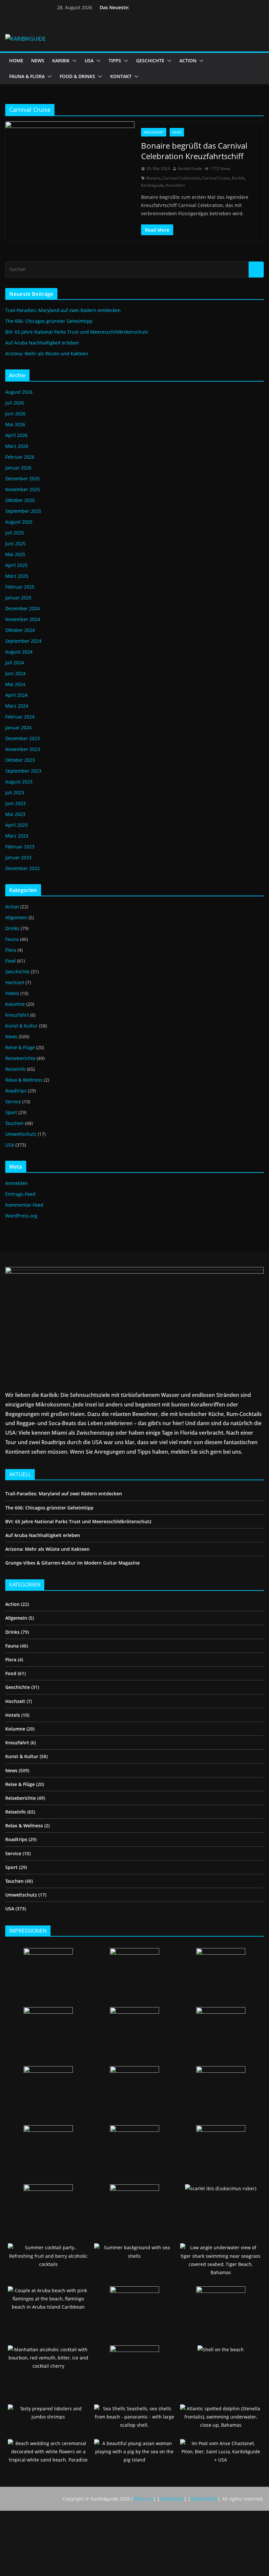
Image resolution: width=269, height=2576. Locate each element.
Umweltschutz (21, 1134)
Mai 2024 (15, 684)
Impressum (172, 2499)
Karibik (238, 178)
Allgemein (16, 917)
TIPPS (115, 61)
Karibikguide (152, 185)
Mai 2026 (15, 424)
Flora (11, 950)
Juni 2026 (15, 414)
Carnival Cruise (216, 178)
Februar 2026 (20, 457)
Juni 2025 (15, 543)
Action (12, 907)
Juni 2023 (15, 803)
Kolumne (15, 1004)
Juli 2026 (15, 403)
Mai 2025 (15, 554)
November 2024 (23, 619)
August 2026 (19, 392)
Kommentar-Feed (24, 1205)
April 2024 (16, 695)
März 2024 (17, 706)
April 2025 (16, 565)
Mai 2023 (15, 814)
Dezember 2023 (22, 738)
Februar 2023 (20, 847)
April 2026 (16, 435)
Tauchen (14, 1123)
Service (13, 1101)
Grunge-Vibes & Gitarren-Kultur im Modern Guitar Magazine (72, 1563)
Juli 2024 (15, 663)
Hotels (12, 993)
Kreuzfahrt (154, 132)
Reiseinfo (15, 1069)
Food (10, 961)
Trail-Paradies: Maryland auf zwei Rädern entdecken (63, 310)
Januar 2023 (18, 857)
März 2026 (17, 446)
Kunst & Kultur (21, 1026)
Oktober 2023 (20, 760)
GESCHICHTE (150, 61)
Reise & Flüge (20, 1047)
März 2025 (17, 576)
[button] (73, 61)
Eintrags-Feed (20, 1194)
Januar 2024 (18, 727)
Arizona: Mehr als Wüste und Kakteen (47, 353)
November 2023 (23, 749)
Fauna (12, 939)
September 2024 (23, 641)
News (177, 132)
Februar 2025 (20, 587)
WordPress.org (21, 1216)
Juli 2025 (15, 533)
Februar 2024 (20, 717)
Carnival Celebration (181, 178)
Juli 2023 (15, 792)
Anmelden (17, 1183)
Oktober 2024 (20, 630)
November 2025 (23, 489)
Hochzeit (15, 982)
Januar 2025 (18, 598)
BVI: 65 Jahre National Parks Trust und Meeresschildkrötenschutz (77, 332)
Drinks (12, 928)
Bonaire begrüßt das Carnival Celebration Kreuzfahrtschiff (194, 151)
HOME (16, 61)
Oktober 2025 (20, 500)
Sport (11, 1112)
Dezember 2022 (22, 868)
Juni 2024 (15, 673)
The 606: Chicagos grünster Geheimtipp (49, 321)
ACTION (188, 61)
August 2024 (19, 652)
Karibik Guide (190, 168)
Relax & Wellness (24, 1080)
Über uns (143, 2499)
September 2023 (23, 771)
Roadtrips (16, 1091)
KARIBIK (61, 61)
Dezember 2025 (22, 478)
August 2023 (19, 782)
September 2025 (23, 511)
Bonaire (154, 178)
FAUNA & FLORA (27, 76)
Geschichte (17, 972)
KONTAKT (121, 76)
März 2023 (17, 836)
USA (89, 61)
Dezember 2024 (22, 608)
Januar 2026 (18, 468)
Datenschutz (204, 2499)
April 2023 (16, 825)
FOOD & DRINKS (77, 76)
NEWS (38, 61)
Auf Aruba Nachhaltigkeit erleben (42, 343)
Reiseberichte (20, 1058)
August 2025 (19, 522)
